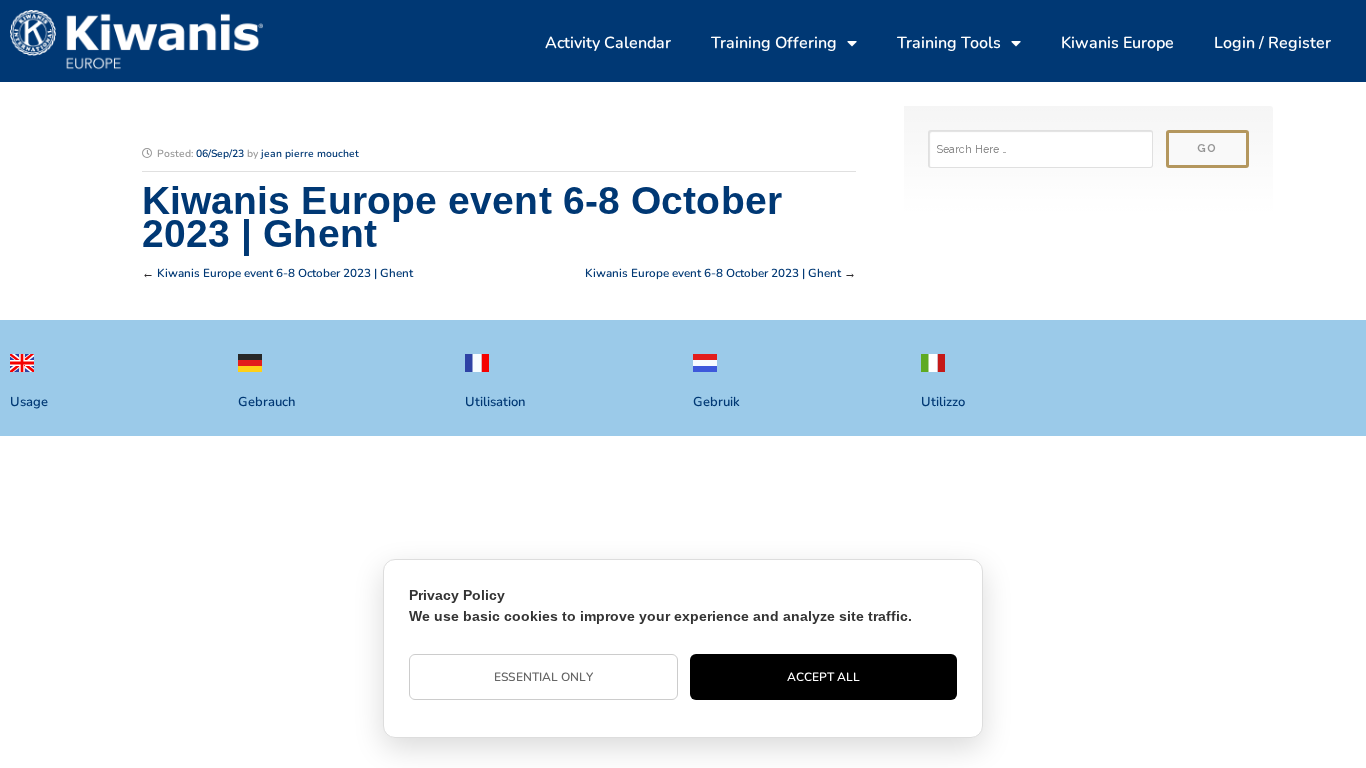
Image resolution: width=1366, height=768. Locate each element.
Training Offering (774, 43)
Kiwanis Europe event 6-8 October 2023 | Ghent (285, 273)
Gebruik (716, 402)
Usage (29, 402)
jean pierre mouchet (310, 153)
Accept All (824, 677)
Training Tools (949, 43)
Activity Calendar (608, 43)
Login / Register (1272, 43)
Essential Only (543, 677)
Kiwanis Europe (1117, 43)
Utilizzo (943, 402)
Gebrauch (266, 402)
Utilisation (495, 402)
